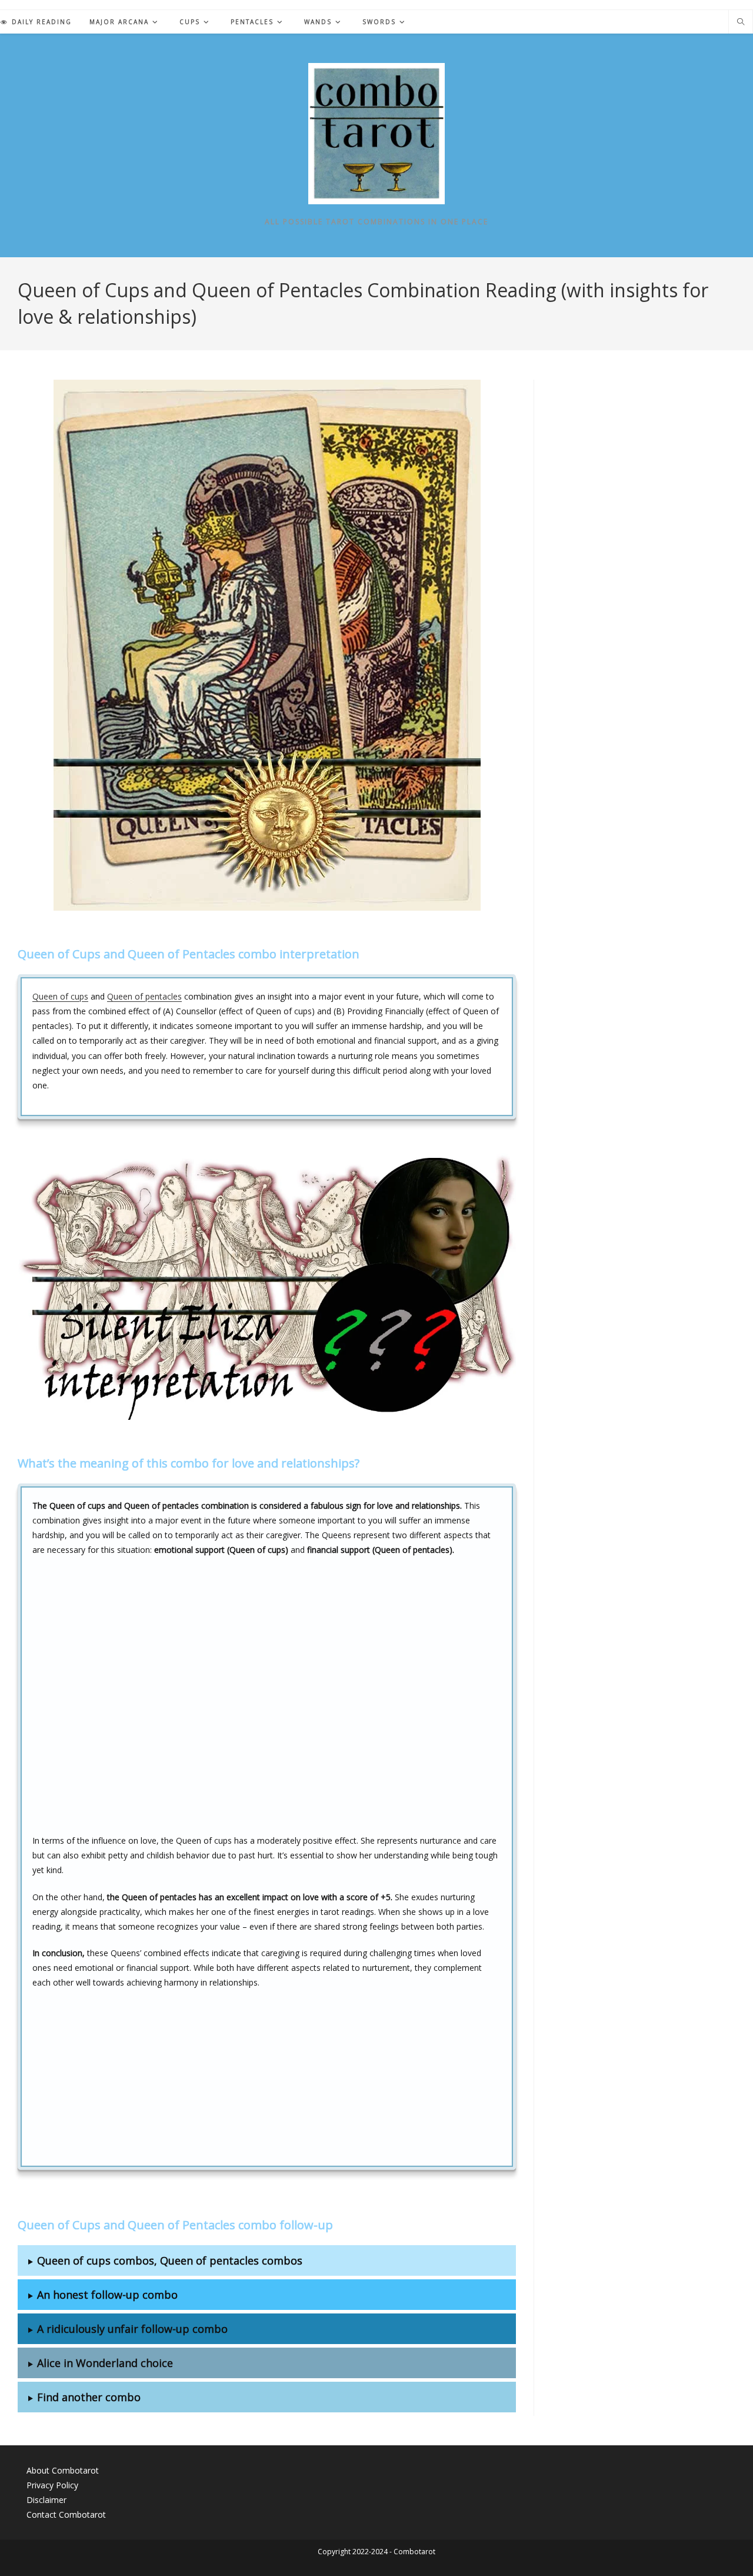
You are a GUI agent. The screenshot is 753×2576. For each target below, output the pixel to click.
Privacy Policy (52, 2485)
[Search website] (741, 22)
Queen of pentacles (144, 996)
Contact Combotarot (66, 2514)
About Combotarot (63, 2470)
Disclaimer (46, 2500)
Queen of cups (60, 996)
